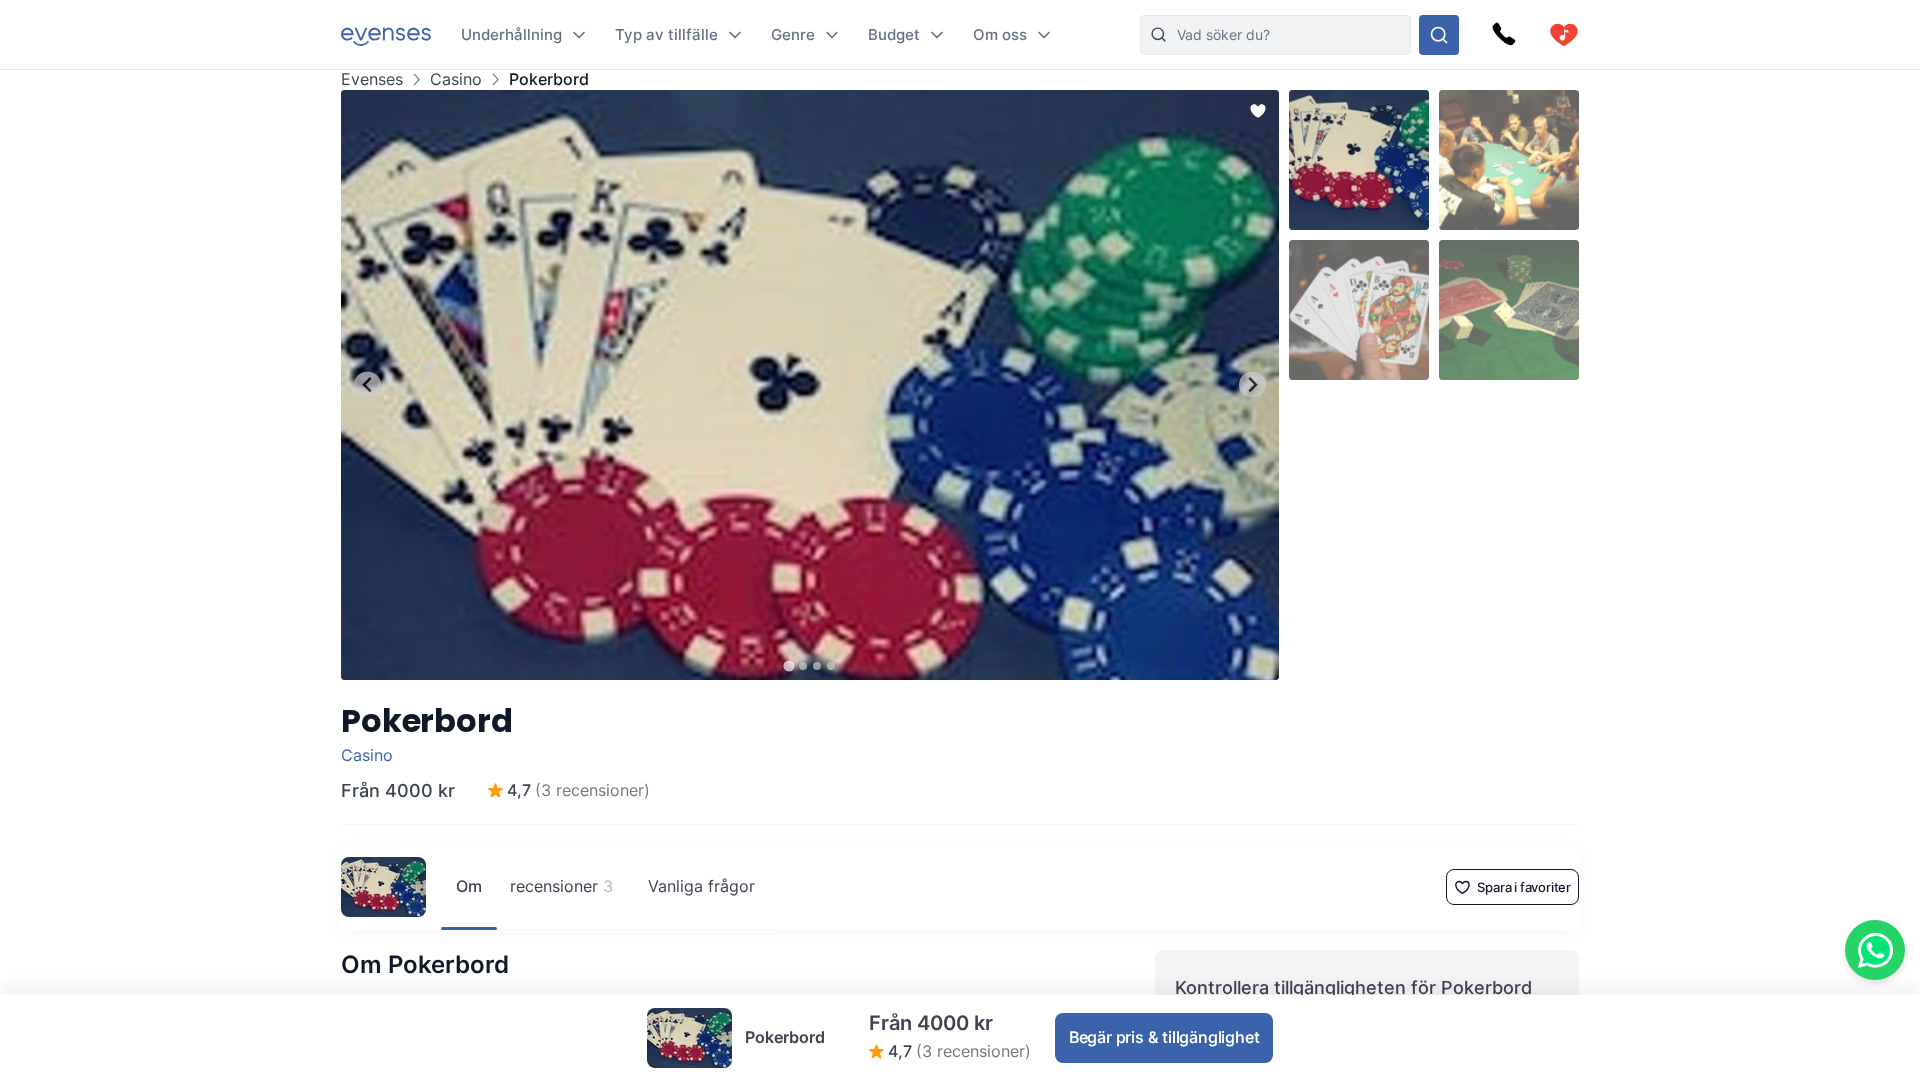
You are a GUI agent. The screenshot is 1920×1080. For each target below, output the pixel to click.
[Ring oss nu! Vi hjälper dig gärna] (1504, 35)
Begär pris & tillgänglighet (1164, 1037)
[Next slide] (1252, 384)
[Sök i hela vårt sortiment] (1439, 35)
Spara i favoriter (1524, 887)
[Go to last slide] (367, 384)
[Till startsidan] (386, 34)
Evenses (372, 79)
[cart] (1564, 35)
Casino (456, 79)
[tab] (788, 665)
